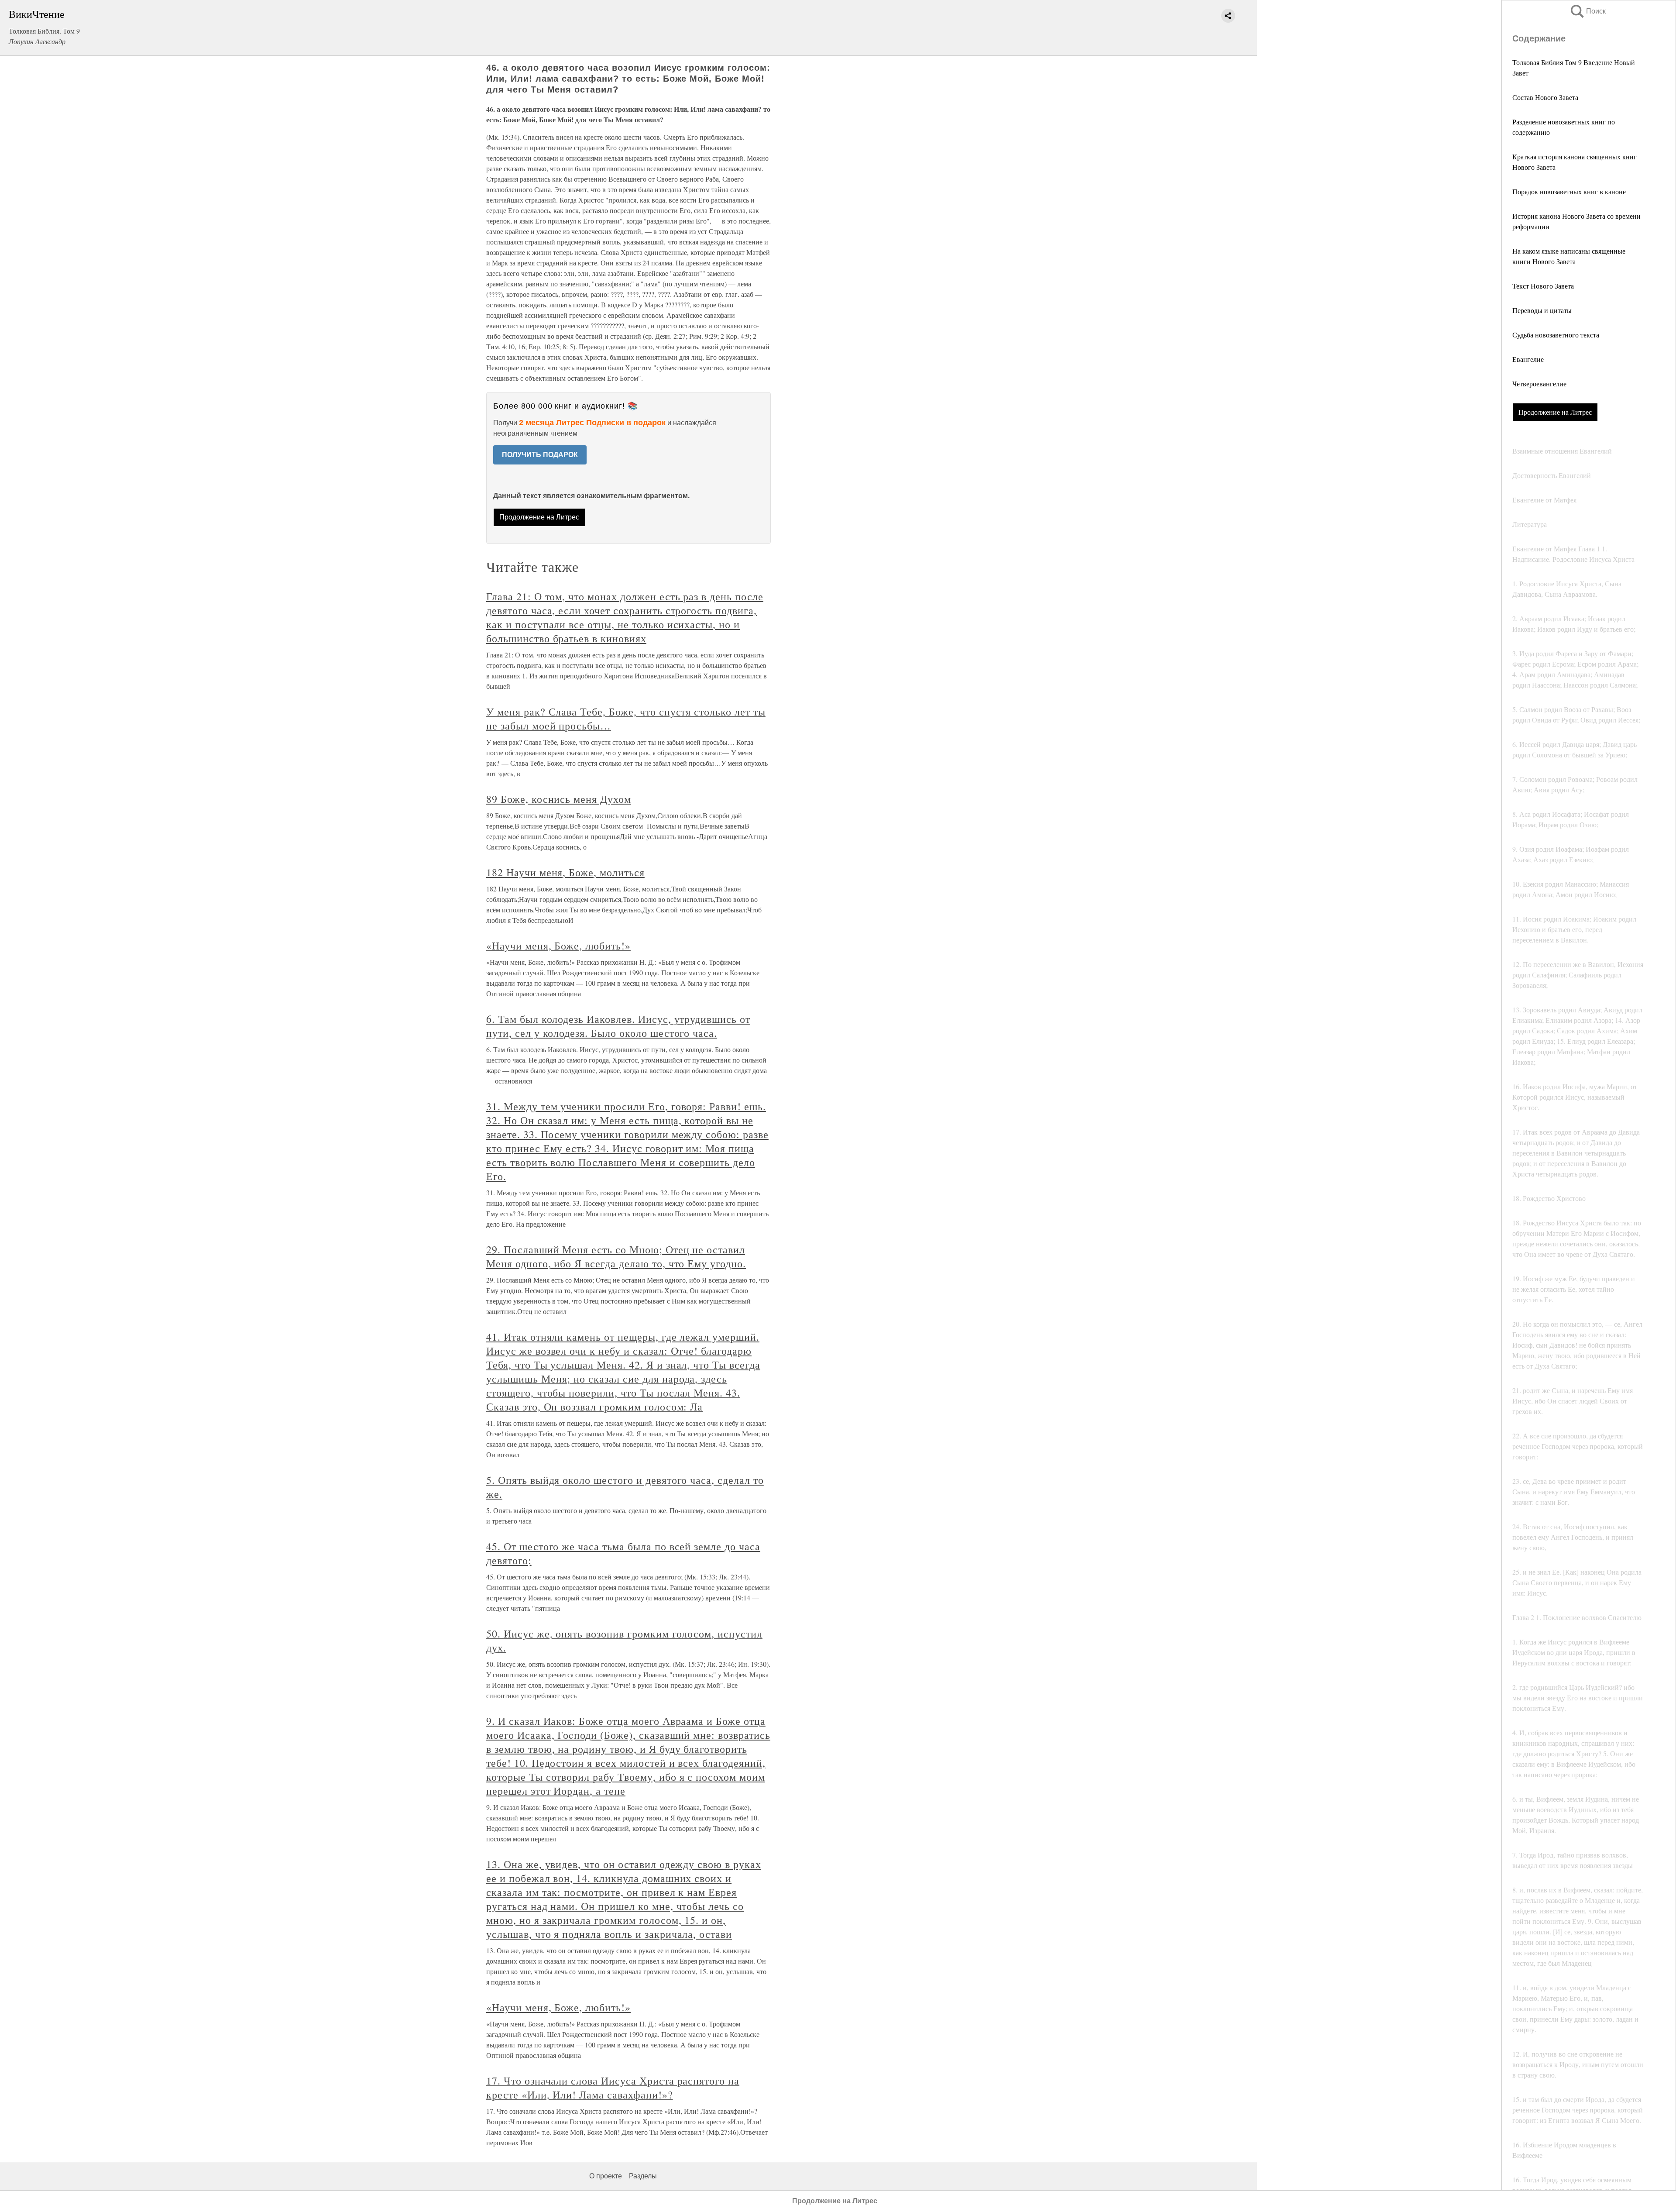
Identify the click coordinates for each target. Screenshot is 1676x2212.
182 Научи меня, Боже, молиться (565, 872)
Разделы (643, 2176)
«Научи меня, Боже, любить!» (558, 946)
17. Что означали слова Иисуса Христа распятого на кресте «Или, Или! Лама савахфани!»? (613, 2088)
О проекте (606, 2176)
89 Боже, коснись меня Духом (559, 799)
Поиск (1587, 11)
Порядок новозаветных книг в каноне (1569, 191)
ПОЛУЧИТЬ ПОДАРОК (540, 455)
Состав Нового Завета (1545, 97)
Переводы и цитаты (1542, 310)
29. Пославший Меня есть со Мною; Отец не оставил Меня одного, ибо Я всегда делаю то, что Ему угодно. (616, 1256)
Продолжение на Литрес (1555, 412)
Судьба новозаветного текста (1556, 335)
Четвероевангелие (1539, 384)
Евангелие (1528, 359)
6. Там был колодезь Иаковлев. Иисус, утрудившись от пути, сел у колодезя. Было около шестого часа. (618, 1026)
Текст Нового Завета (1543, 286)
